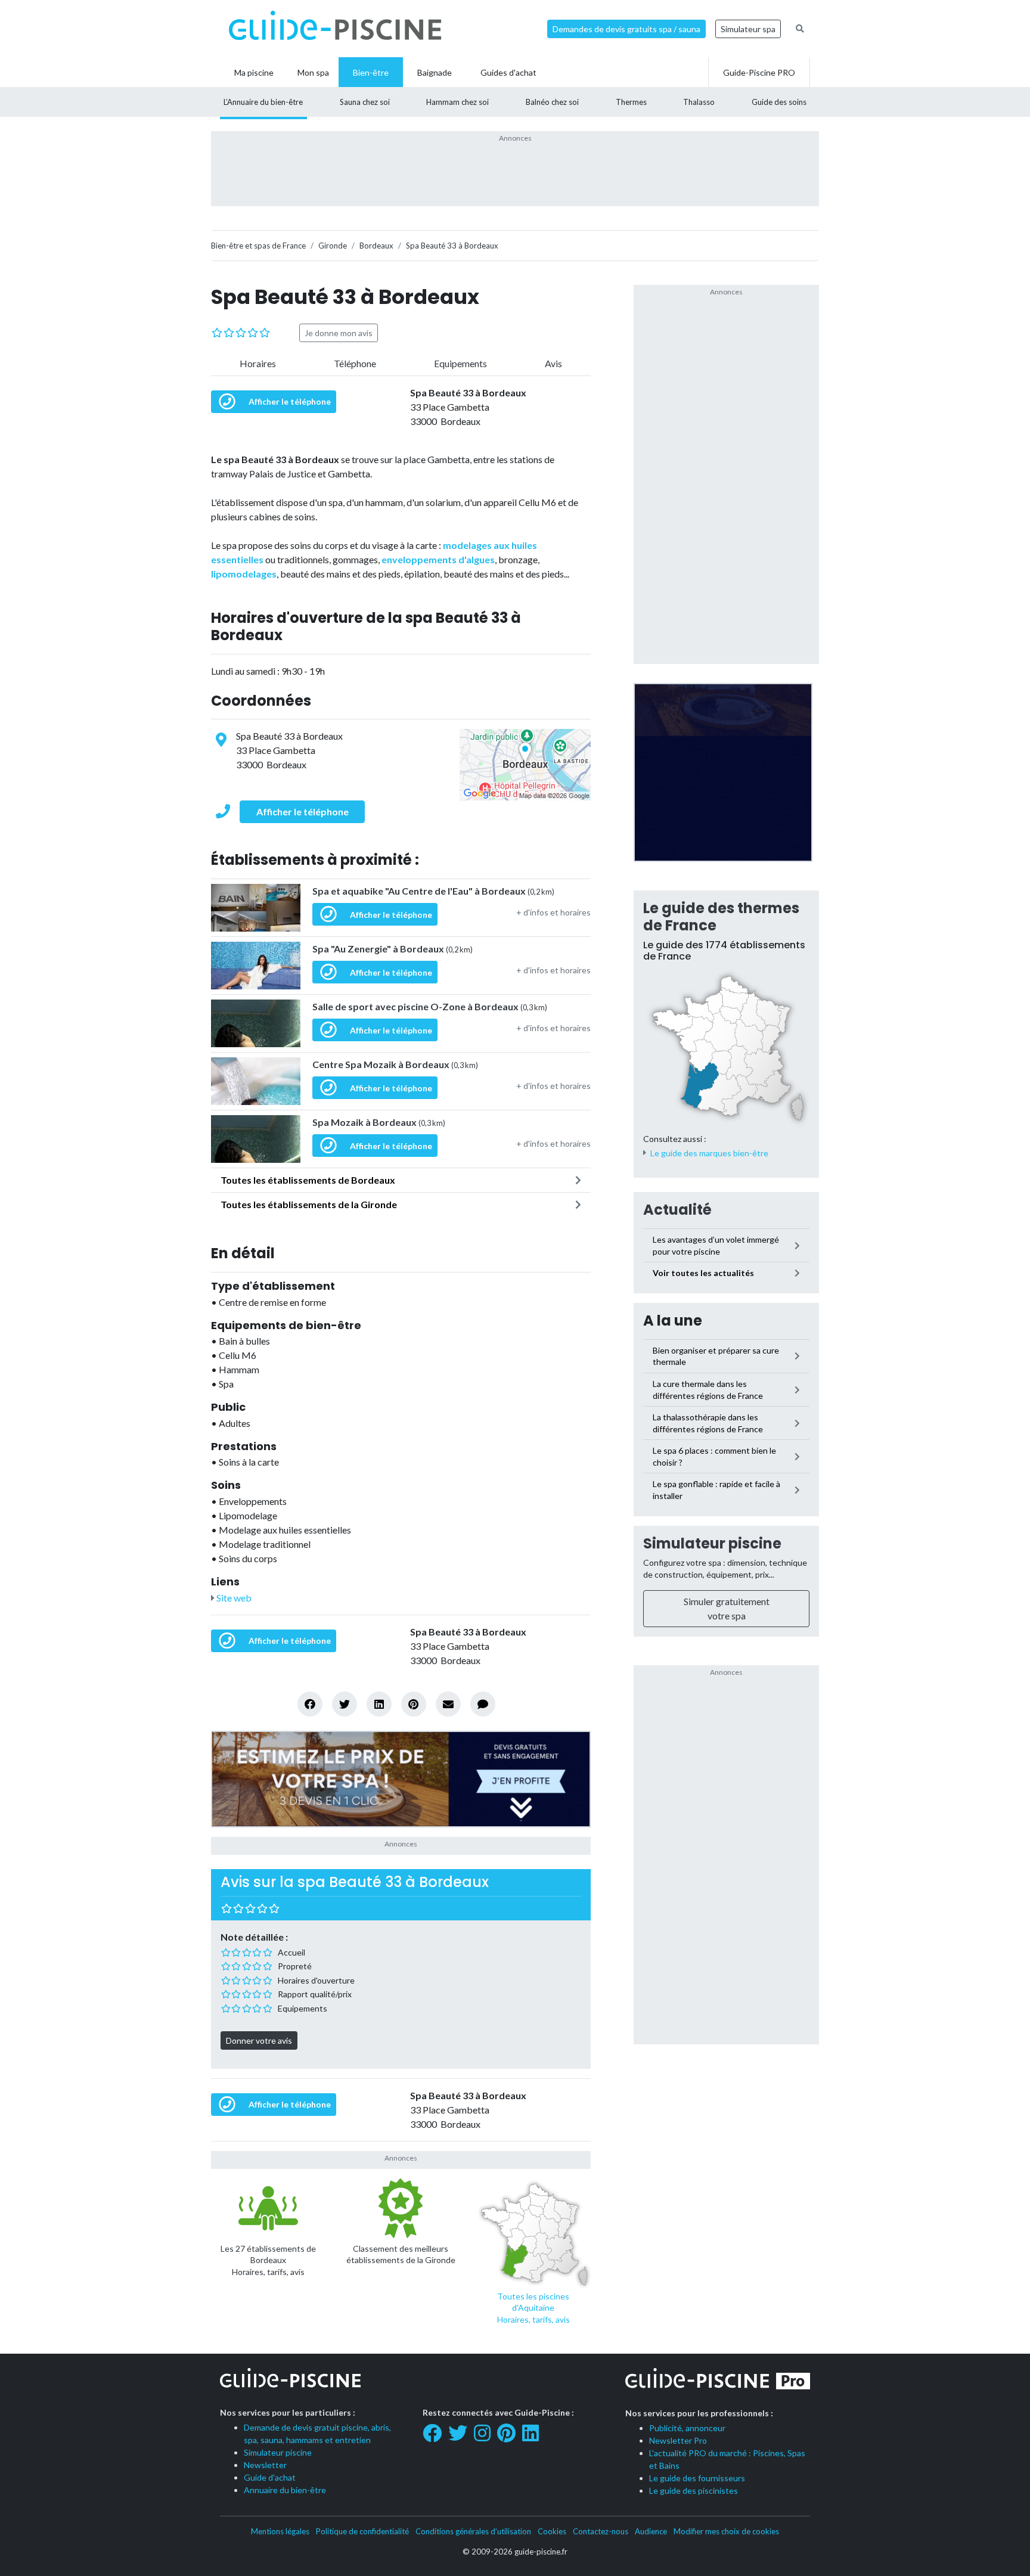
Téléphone (355, 363)
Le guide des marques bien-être (709, 1153)
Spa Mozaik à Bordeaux (379, 1122)
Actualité (677, 1210)
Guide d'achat (270, 2477)
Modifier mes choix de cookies (726, 2531)
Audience (651, 2531)
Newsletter (265, 2465)
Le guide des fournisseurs (697, 2478)
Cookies (552, 2531)
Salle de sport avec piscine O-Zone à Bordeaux (430, 1006)
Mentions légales (280, 2531)
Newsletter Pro (678, 2440)
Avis (553, 363)
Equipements (460, 363)
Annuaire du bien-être (285, 2490)
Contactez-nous (601, 2531)
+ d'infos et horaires (553, 912)
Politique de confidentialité (362, 2531)
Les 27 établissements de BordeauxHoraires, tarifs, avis (268, 2260)
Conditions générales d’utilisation (473, 2531)
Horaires (258, 363)
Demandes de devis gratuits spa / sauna (626, 29)
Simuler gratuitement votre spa (727, 1608)
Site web (233, 1598)
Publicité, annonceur (687, 2428)
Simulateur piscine (712, 1543)
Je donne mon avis (339, 333)
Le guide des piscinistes (694, 2490)
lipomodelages (244, 574)
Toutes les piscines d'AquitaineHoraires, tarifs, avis (533, 2308)
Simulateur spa (748, 29)
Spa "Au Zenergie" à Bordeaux (393, 949)
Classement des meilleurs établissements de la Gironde (401, 2254)
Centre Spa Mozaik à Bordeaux (395, 1064)
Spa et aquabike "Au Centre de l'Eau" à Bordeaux (433, 891)
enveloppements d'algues (438, 559)
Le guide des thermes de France (721, 917)
